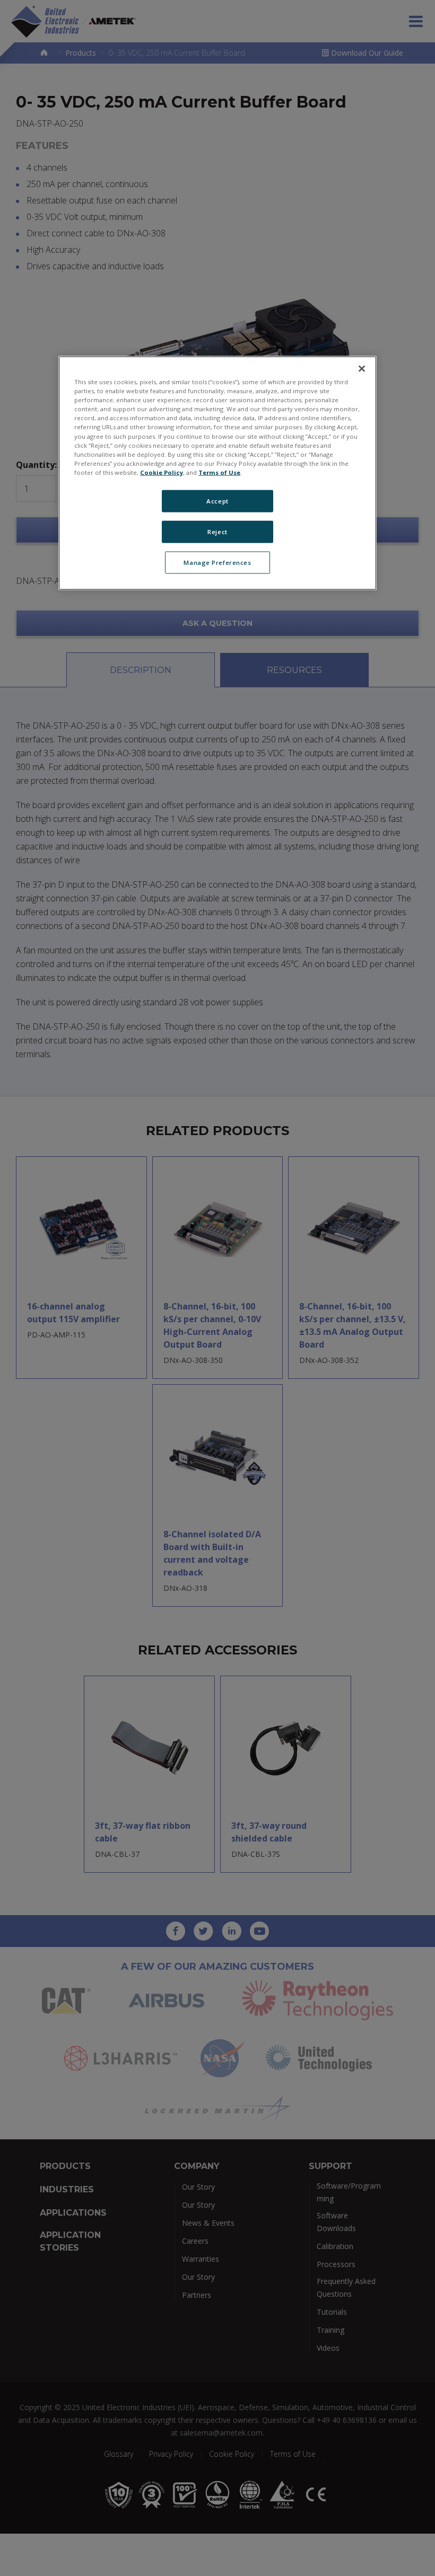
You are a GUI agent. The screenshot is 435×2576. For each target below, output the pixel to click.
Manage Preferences (217, 562)
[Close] (362, 369)
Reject (217, 531)
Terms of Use (219, 472)
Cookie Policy (162, 472)
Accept (217, 501)
